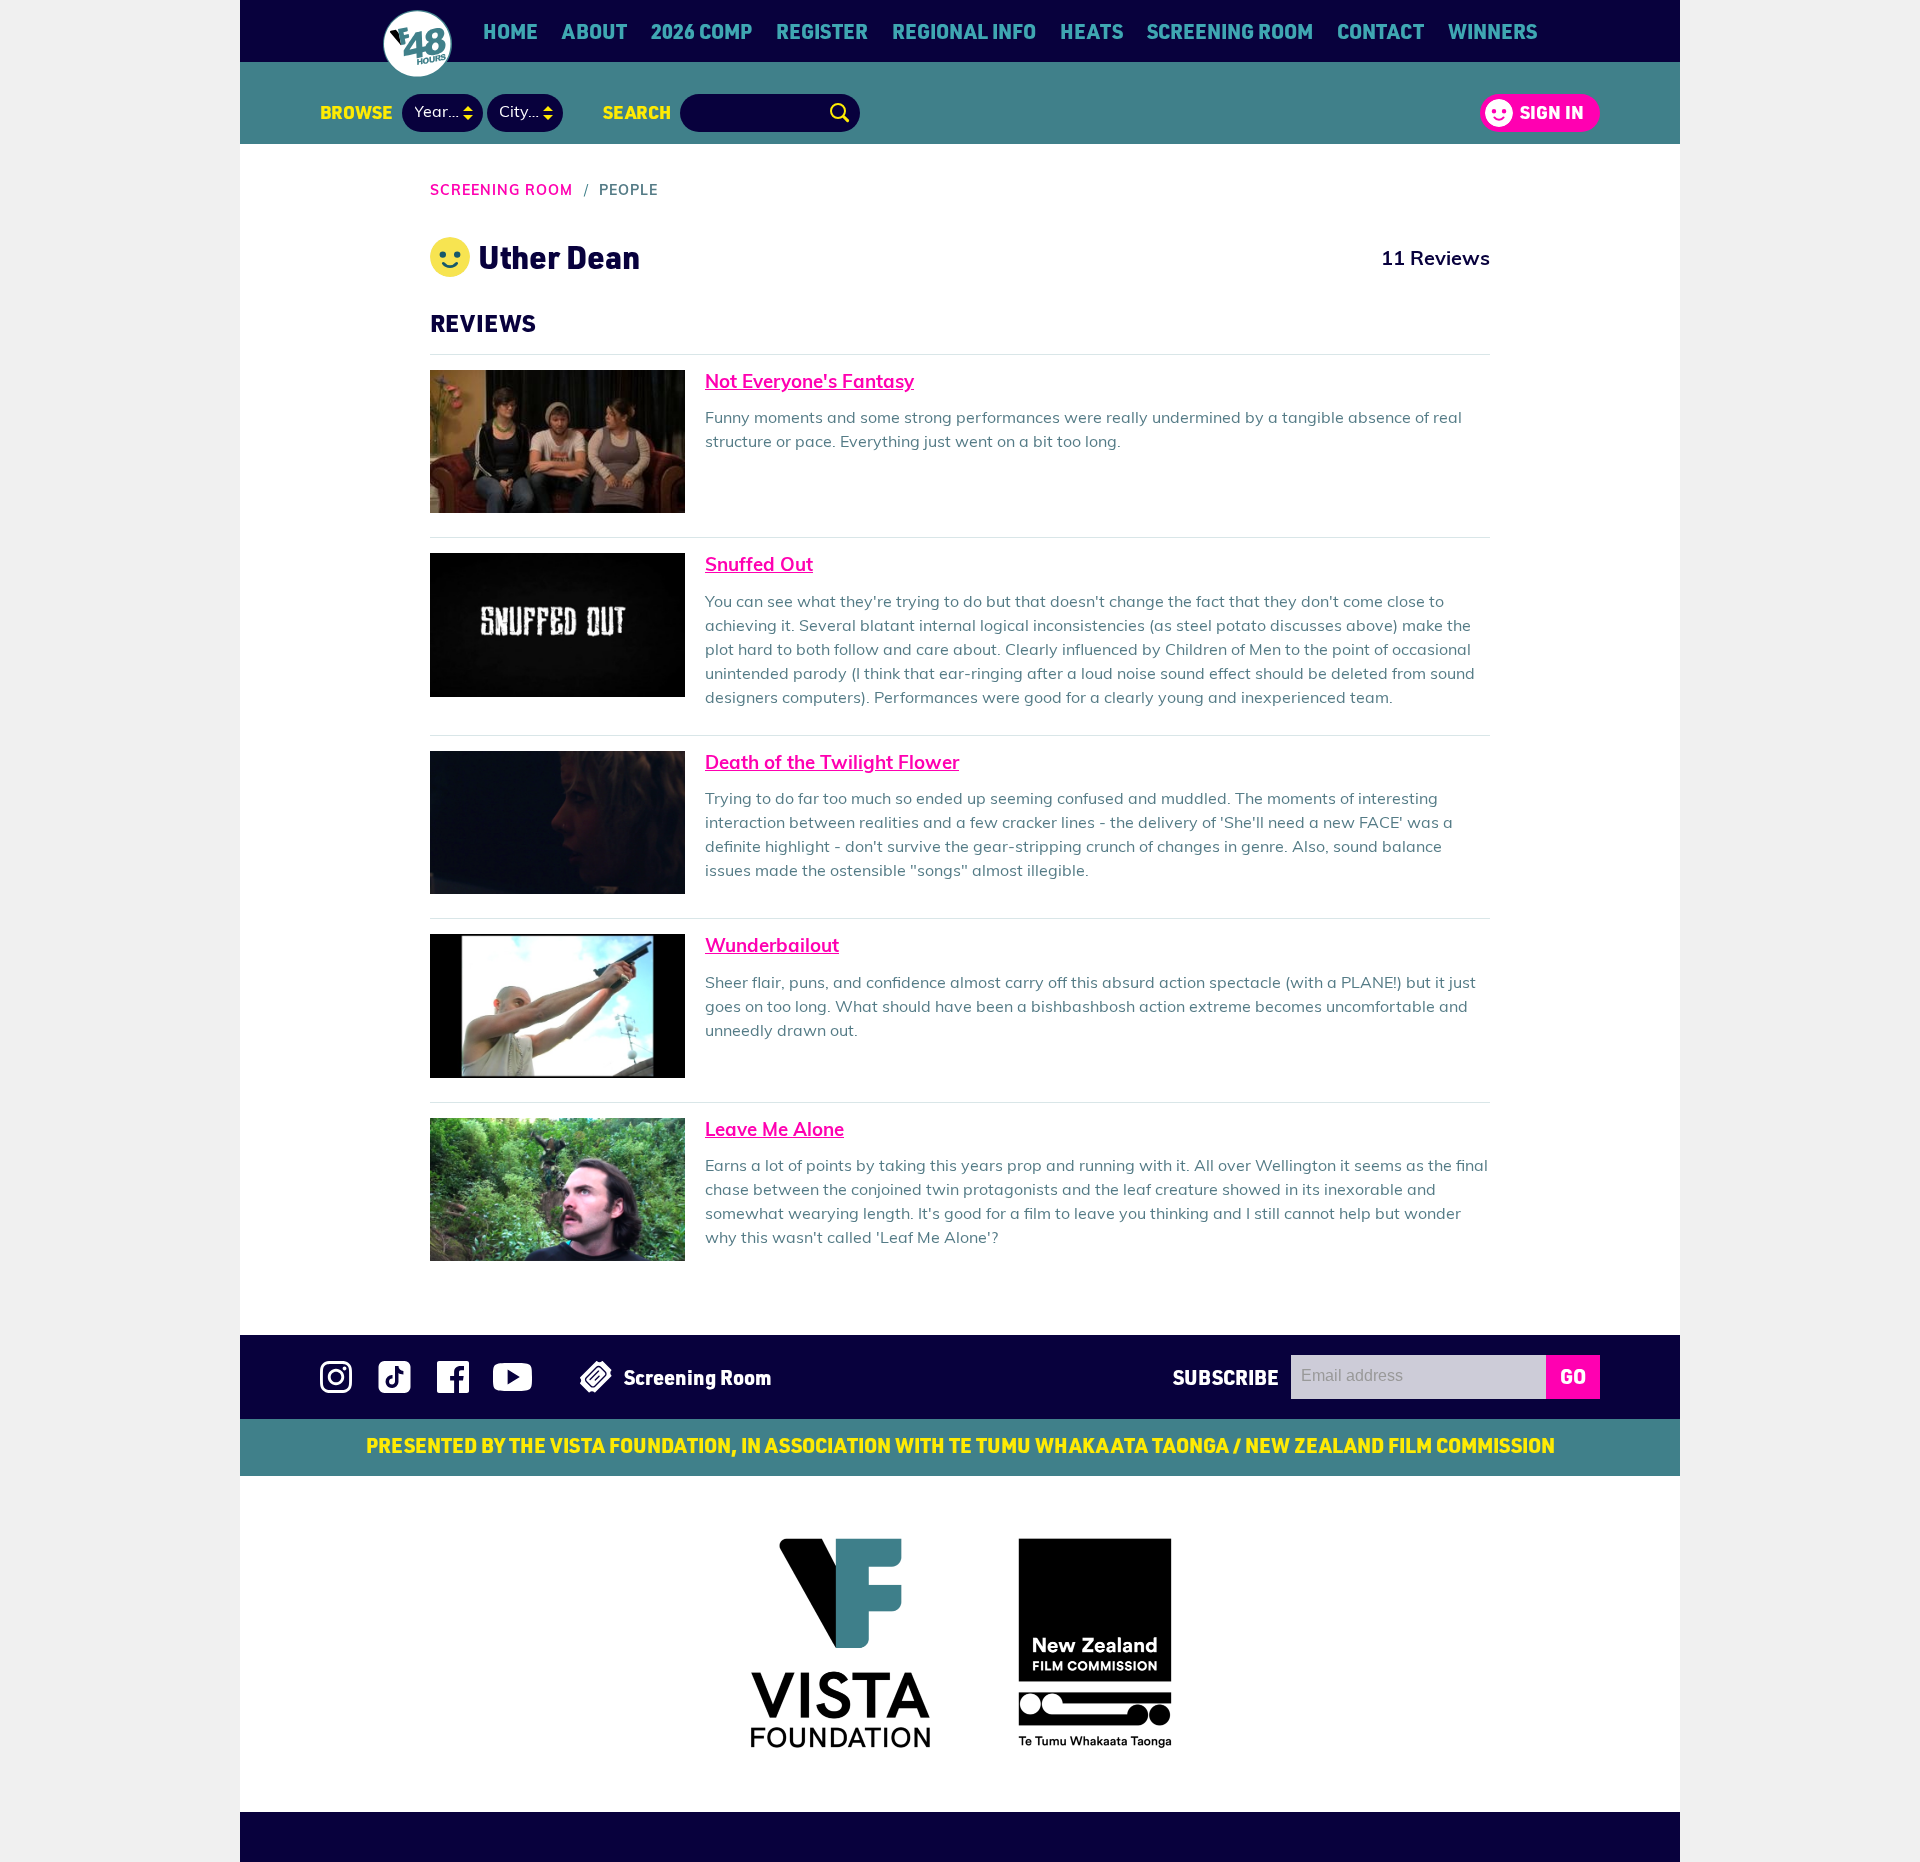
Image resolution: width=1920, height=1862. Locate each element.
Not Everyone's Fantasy (809, 383)
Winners (1492, 31)
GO (1573, 1376)
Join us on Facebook (453, 1377)
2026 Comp (701, 31)
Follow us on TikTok (394, 1377)
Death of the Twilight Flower (832, 764)
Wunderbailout (772, 947)
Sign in (1552, 112)
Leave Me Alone (774, 1131)
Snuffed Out (759, 566)
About (594, 31)
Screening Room (1230, 31)
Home (510, 31)
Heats (1091, 31)
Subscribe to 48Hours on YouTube (512, 1377)
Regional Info (964, 31)
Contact (1380, 31)
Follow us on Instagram (336, 1377)
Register (822, 31)
